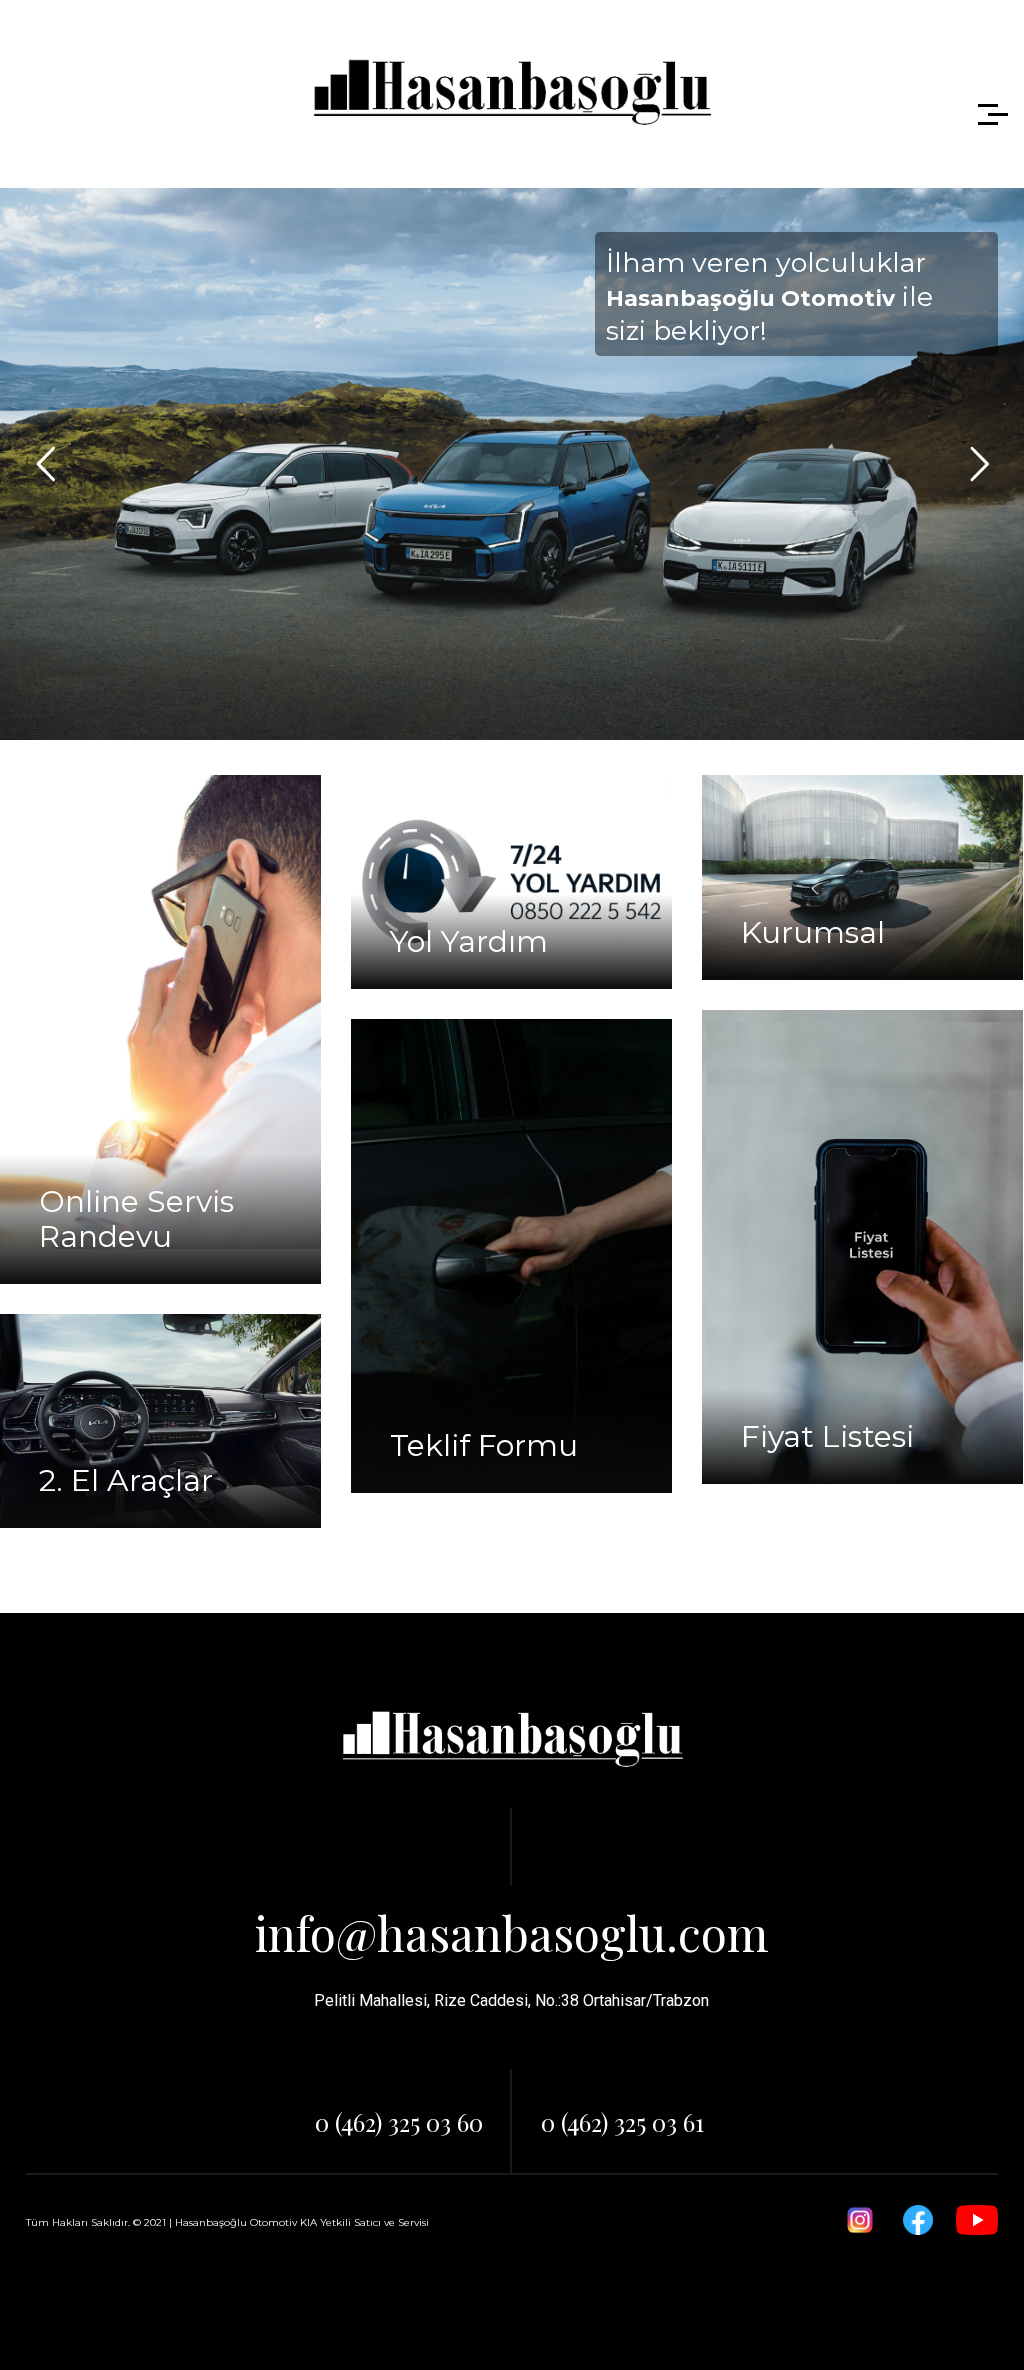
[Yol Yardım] (511, 882)
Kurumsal (813, 932)
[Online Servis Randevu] (160, 1012)
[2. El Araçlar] (160, 1421)
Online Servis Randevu (136, 1219)
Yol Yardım (469, 941)
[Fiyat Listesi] (862, 1247)
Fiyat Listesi (827, 1436)
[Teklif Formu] (511, 1256)
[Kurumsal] (862, 878)
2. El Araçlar (126, 1480)
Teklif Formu (484, 1445)
